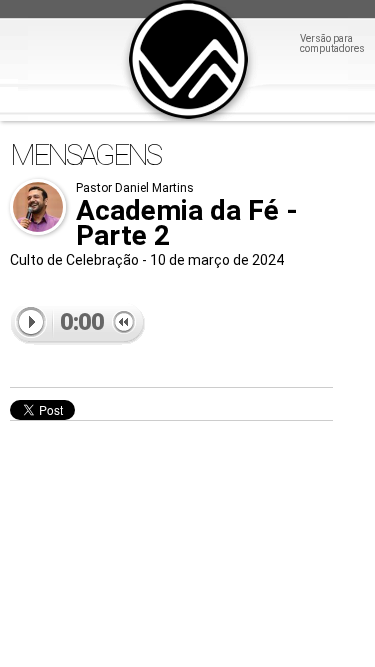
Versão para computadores (332, 44)
